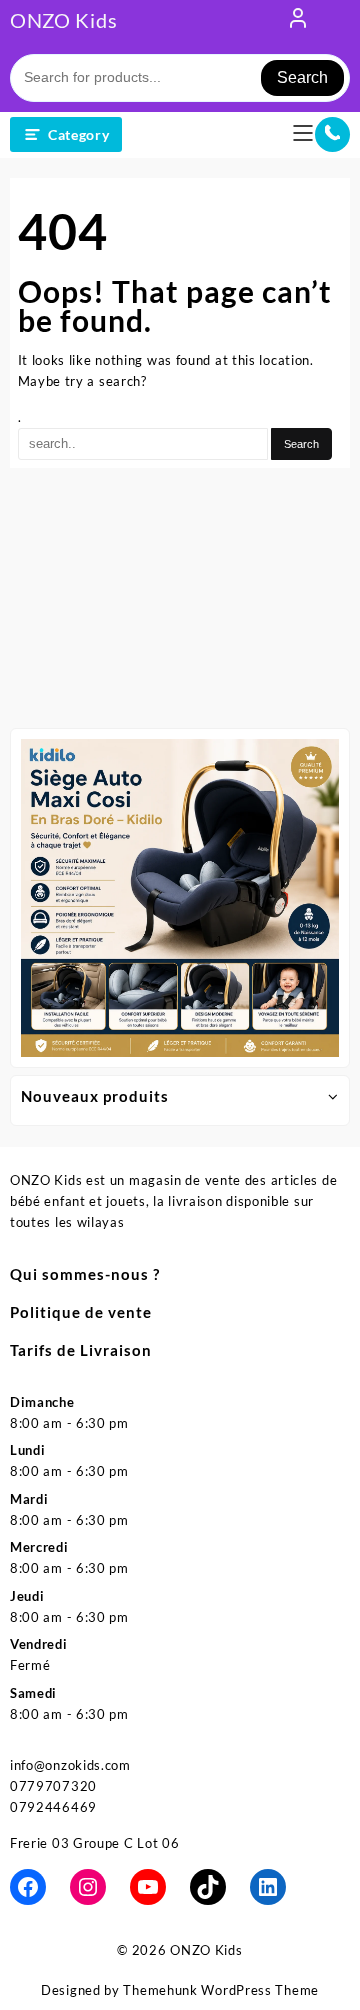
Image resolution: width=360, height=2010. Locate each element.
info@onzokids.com (70, 1765)
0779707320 (53, 1786)
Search (302, 77)
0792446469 (53, 1807)
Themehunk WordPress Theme (221, 1990)
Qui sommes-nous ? (85, 1274)
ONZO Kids (63, 20)
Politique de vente (81, 1312)
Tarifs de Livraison (81, 1350)
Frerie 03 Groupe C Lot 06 (95, 1843)
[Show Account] (298, 22)
